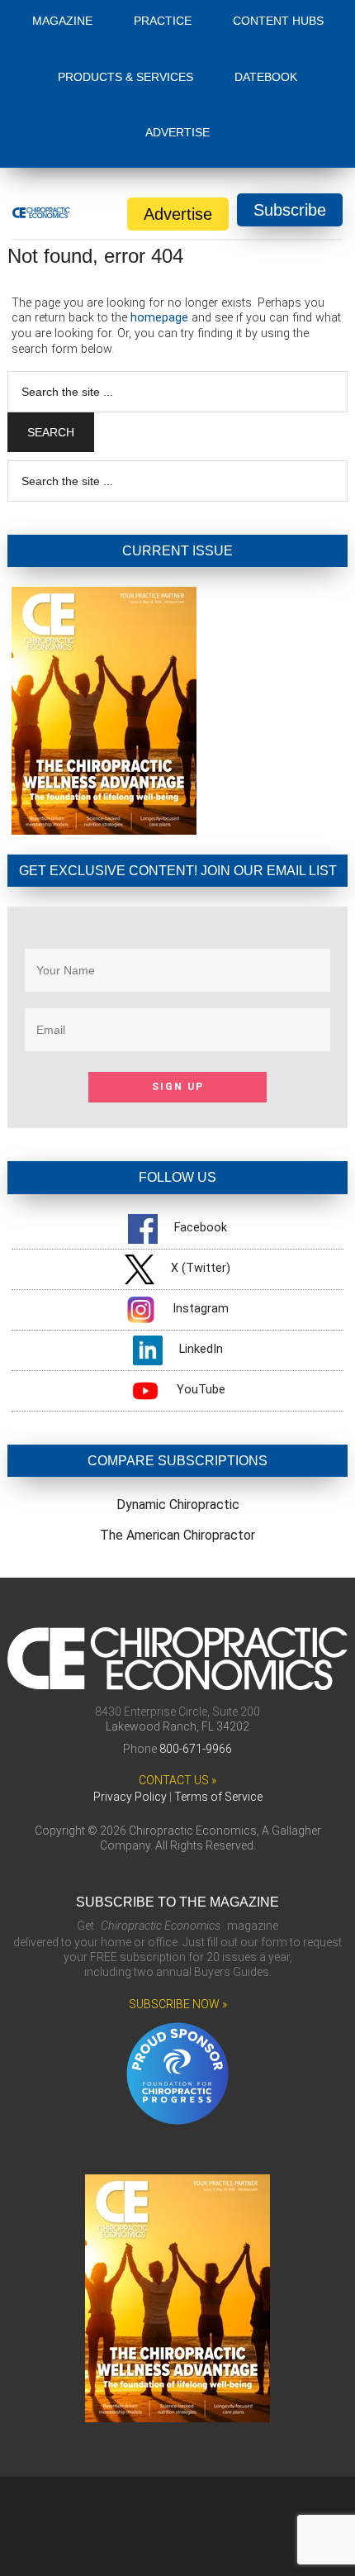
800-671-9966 (196, 1749)
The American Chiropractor (177, 1535)
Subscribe (290, 210)
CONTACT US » (177, 1780)
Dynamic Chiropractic (178, 1505)
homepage (159, 318)
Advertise (178, 214)
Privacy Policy (130, 1797)
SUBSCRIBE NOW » (178, 2004)
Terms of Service (218, 1797)
